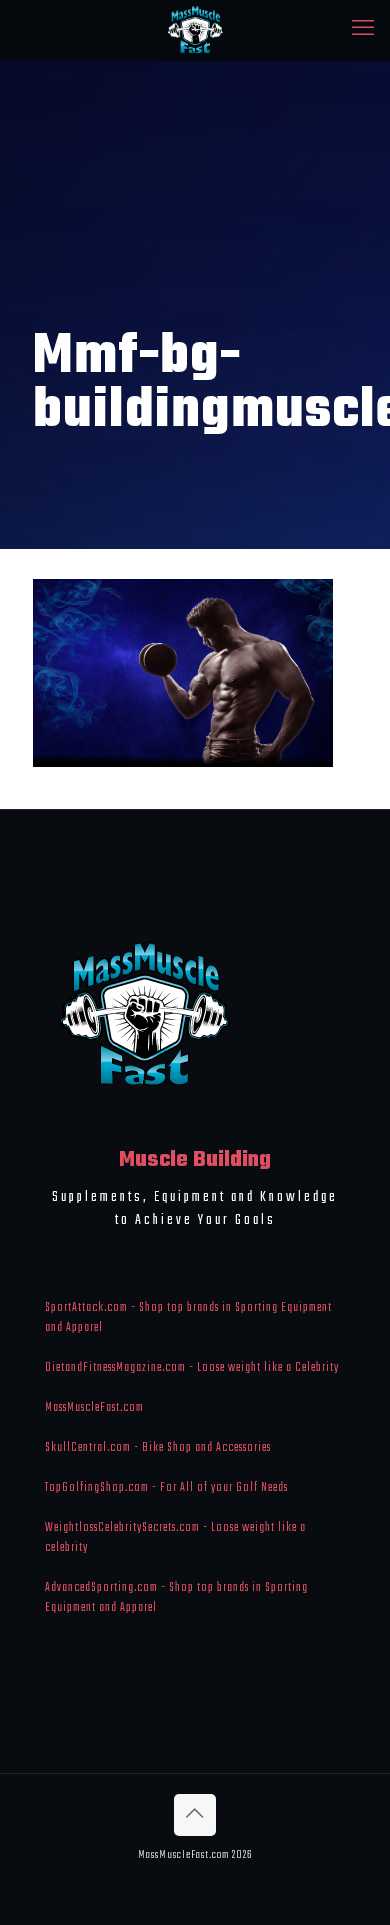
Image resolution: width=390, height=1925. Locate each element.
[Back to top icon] (195, 1815)
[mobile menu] (363, 30)
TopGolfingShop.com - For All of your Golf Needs (166, 1488)
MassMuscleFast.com (94, 1408)
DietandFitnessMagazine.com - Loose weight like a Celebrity (192, 1368)
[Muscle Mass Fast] (195, 30)
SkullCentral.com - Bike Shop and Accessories (158, 1448)
